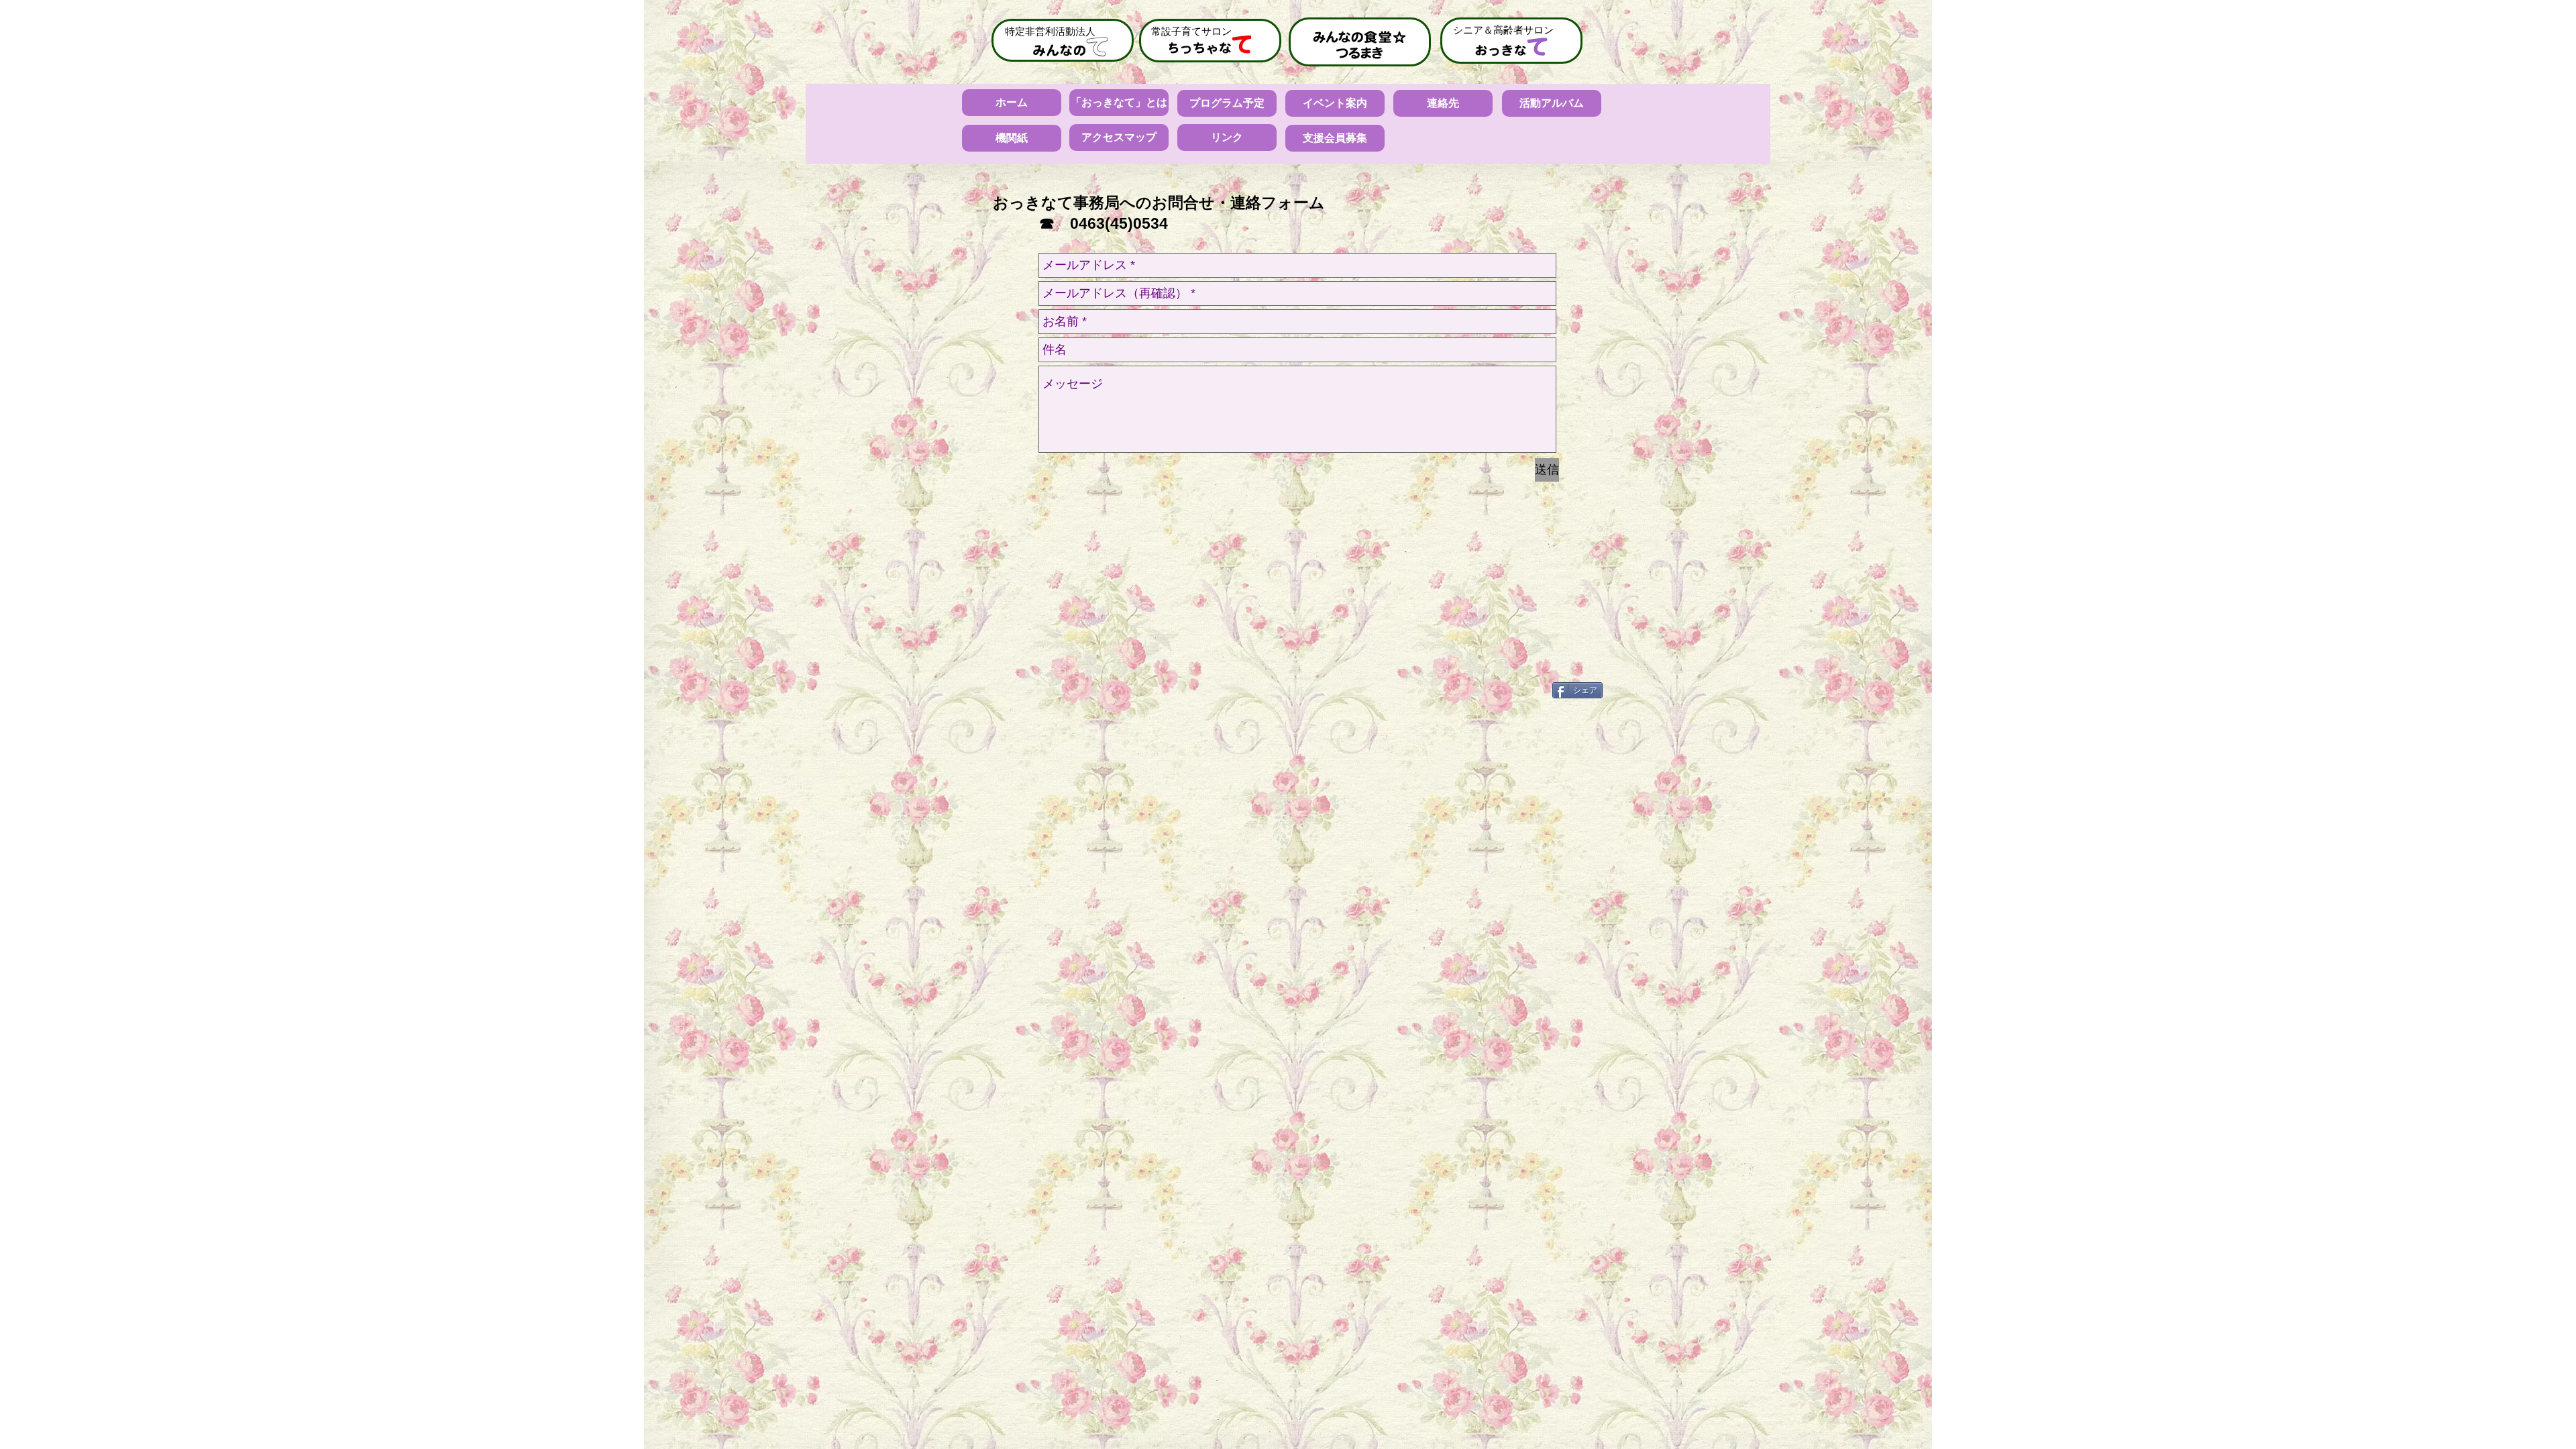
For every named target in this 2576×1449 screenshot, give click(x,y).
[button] (1012, 138)
